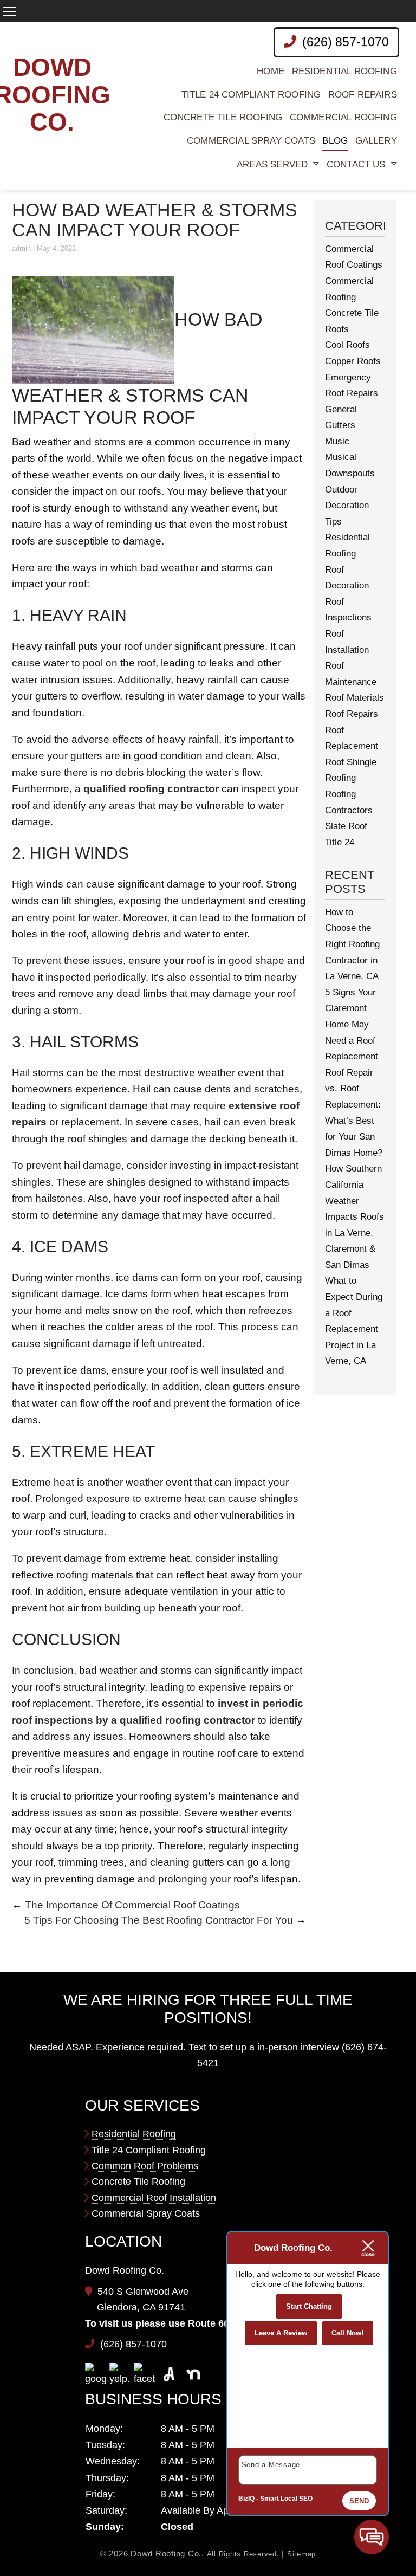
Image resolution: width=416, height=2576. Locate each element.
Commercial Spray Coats (251, 141)
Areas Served (272, 164)
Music (337, 441)
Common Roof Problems (145, 2166)
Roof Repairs (363, 95)
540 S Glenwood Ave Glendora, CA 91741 (143, 2300)
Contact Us (356, 164)
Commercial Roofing (343, 117)
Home (271, 71)
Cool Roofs (347, 345)
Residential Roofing (344, 71)
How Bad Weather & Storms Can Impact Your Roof (155, 220)
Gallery (376, 141)
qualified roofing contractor (151, 789)
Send (359, 2501)
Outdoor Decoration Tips (347, 506)
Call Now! (347, 2333)
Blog (335, 141)
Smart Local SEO (286, 2499)
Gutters (340, 425)
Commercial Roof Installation (154, 2198)
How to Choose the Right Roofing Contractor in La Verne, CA (352, 944)
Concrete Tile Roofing (223, 117)
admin (21, 248)
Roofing (340, 778)
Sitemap (301, 2554)
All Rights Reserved (242, 2554)
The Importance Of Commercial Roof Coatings (126, 1905)
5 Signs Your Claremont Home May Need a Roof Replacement (352, 1024)
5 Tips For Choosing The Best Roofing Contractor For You (165, 1920)
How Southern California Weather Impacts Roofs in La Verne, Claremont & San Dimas (355, 1217)
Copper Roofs (353, 361)
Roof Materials (355, 698)
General (341, 409)
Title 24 (340, 842)
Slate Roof (346, 826)
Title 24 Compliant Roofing (251, 95)
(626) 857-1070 (344, 42)
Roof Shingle (351, 762)
